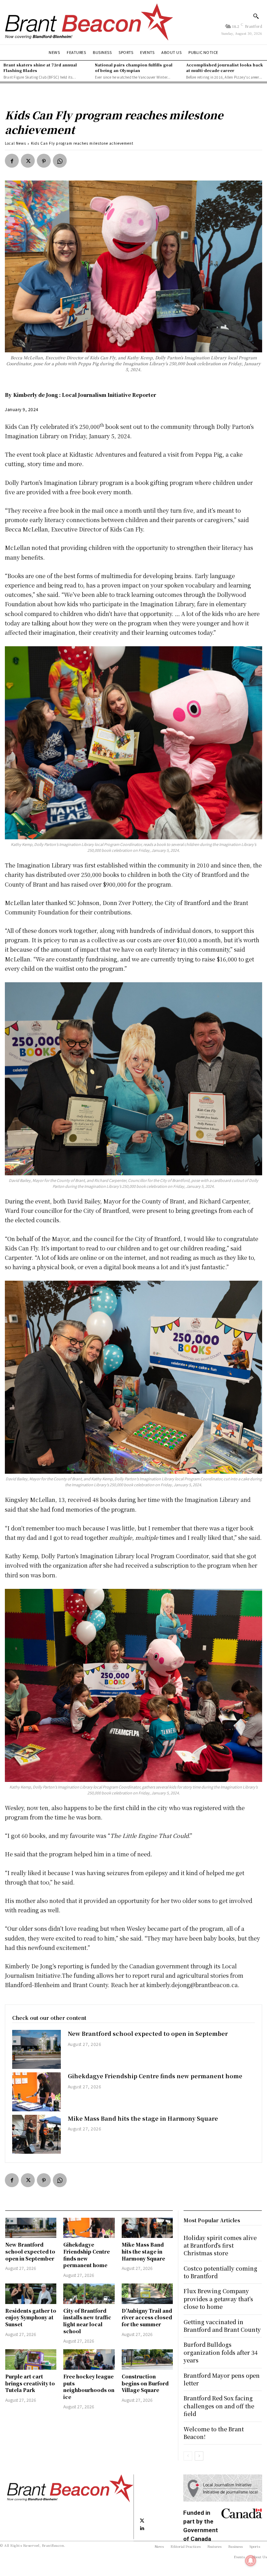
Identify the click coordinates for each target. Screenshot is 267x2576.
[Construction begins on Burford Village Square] (147, 2359)
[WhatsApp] (60, 161)
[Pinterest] (44, 161)
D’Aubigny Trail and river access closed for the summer (147, 2317)
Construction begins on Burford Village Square (145, 2383)
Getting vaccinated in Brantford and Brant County (222, 2326)
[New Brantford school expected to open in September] (37, 2049)
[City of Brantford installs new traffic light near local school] (89, 2294)
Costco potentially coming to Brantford (220, 2272)
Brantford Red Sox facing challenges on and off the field (219, 2406)
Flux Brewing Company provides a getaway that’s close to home (218, 2299)
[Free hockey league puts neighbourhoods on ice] (89, 2359)
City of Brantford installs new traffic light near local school (87, 2321)
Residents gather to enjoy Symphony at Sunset (31, 2317)
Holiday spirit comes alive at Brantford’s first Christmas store (220, 2246)
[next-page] (199, 2456)
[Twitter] (28, 161)
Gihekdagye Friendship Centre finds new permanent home (155, 2076)
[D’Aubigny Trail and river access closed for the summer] (147, 2294)
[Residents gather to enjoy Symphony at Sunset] (31, 2294)
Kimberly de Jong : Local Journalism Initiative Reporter (85, 395)
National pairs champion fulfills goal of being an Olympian (134, 67)
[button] (256, 16)
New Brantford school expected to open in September (148, 2034)
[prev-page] (188, 2456)
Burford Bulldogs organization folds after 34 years (221, 2352)
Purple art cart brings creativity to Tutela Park (30, 2383)
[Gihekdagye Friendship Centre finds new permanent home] (37, 2092)
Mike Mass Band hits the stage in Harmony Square (143, 2118)
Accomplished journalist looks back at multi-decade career (224, 67)
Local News (15, 143)
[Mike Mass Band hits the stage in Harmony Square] (37, 2134)
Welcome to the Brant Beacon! (214, 2433)
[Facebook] (12, 161)
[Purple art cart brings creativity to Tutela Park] (31, 2359)
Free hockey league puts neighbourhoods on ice (89, 2387)
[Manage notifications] (251, 2561)
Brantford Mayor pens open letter (222, 2379)
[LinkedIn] (142, 2528)
